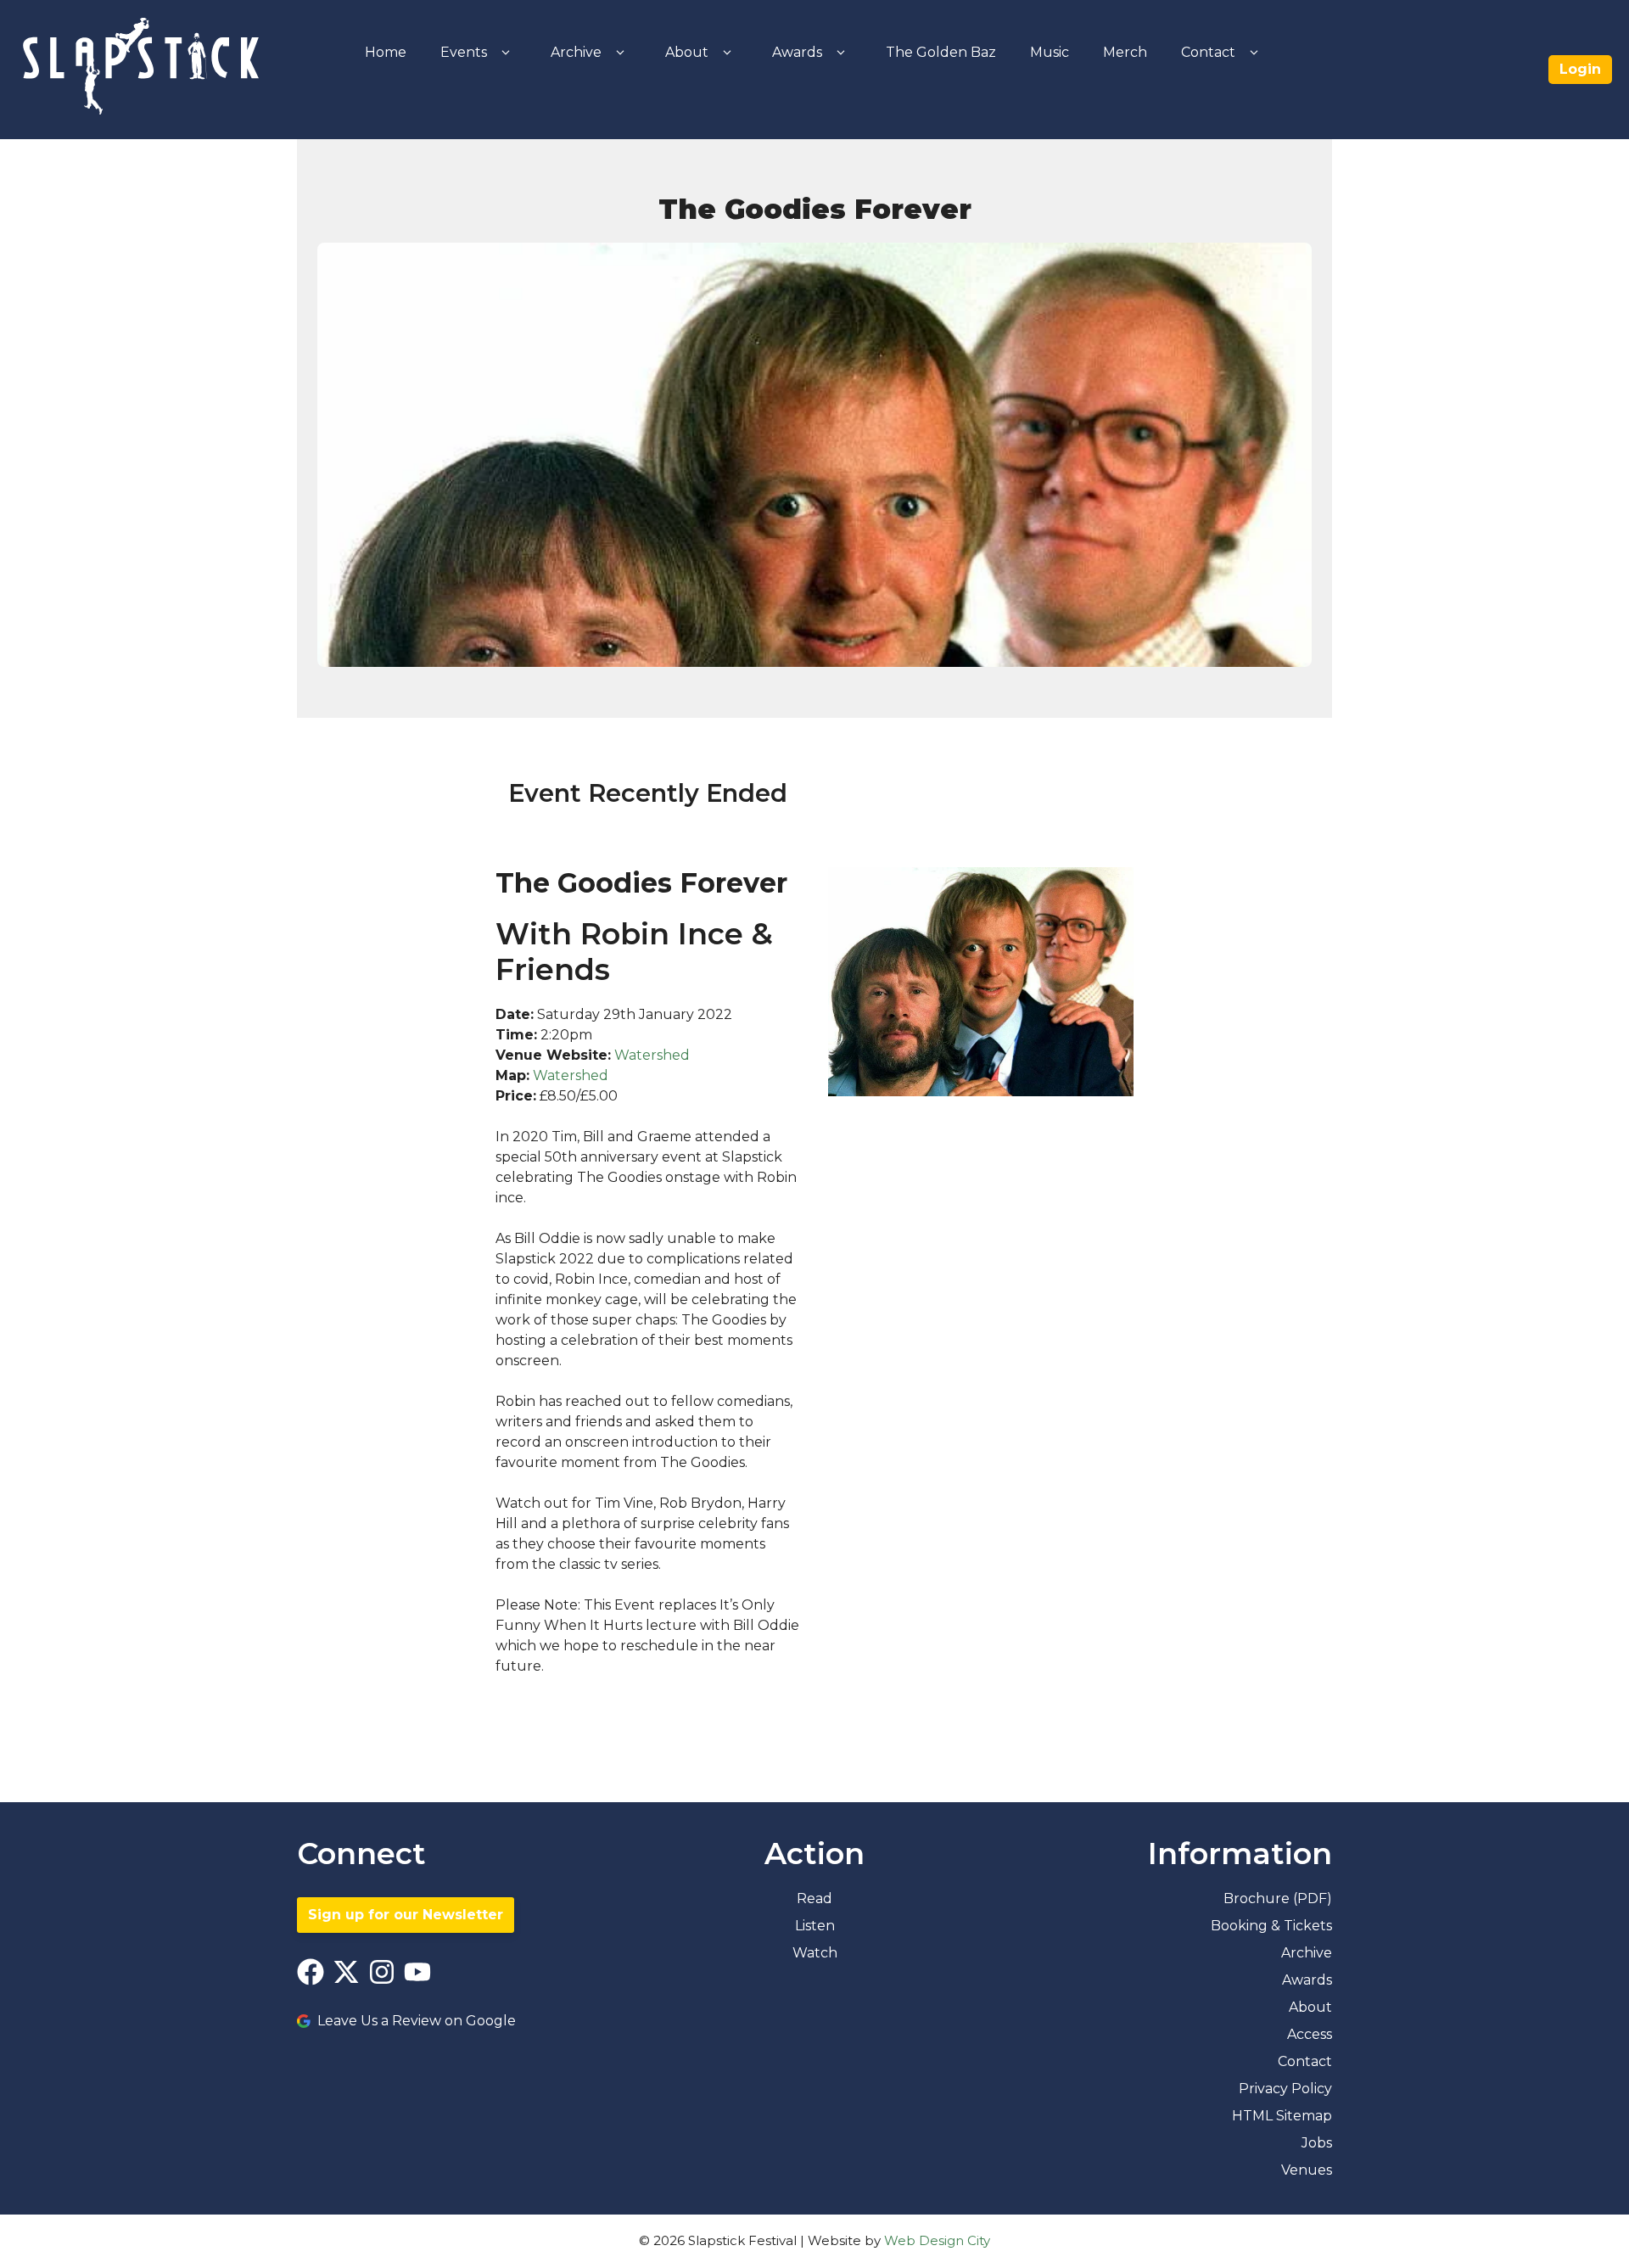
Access (1310, 2034)
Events (464, 52)
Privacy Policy (1285, 2089)
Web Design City (937, 2240)
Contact (1208, 52)
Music (1050, 52)
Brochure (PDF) (1278, 1898)
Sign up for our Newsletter (406, 1915)
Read (814, 1898)
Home (386, 52)
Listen (815, 1926)
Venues (1307, 2170)
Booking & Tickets (1271, 1926)
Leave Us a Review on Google (417, 2021)
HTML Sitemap (1282, 2116)
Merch (1125, 52)
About (687, 52)
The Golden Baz (941, 52)
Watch (815, 1953)
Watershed (652, 1055)
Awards (797, 52)
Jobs (1317, 2143)
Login (1580, 69)
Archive (576, 52)
